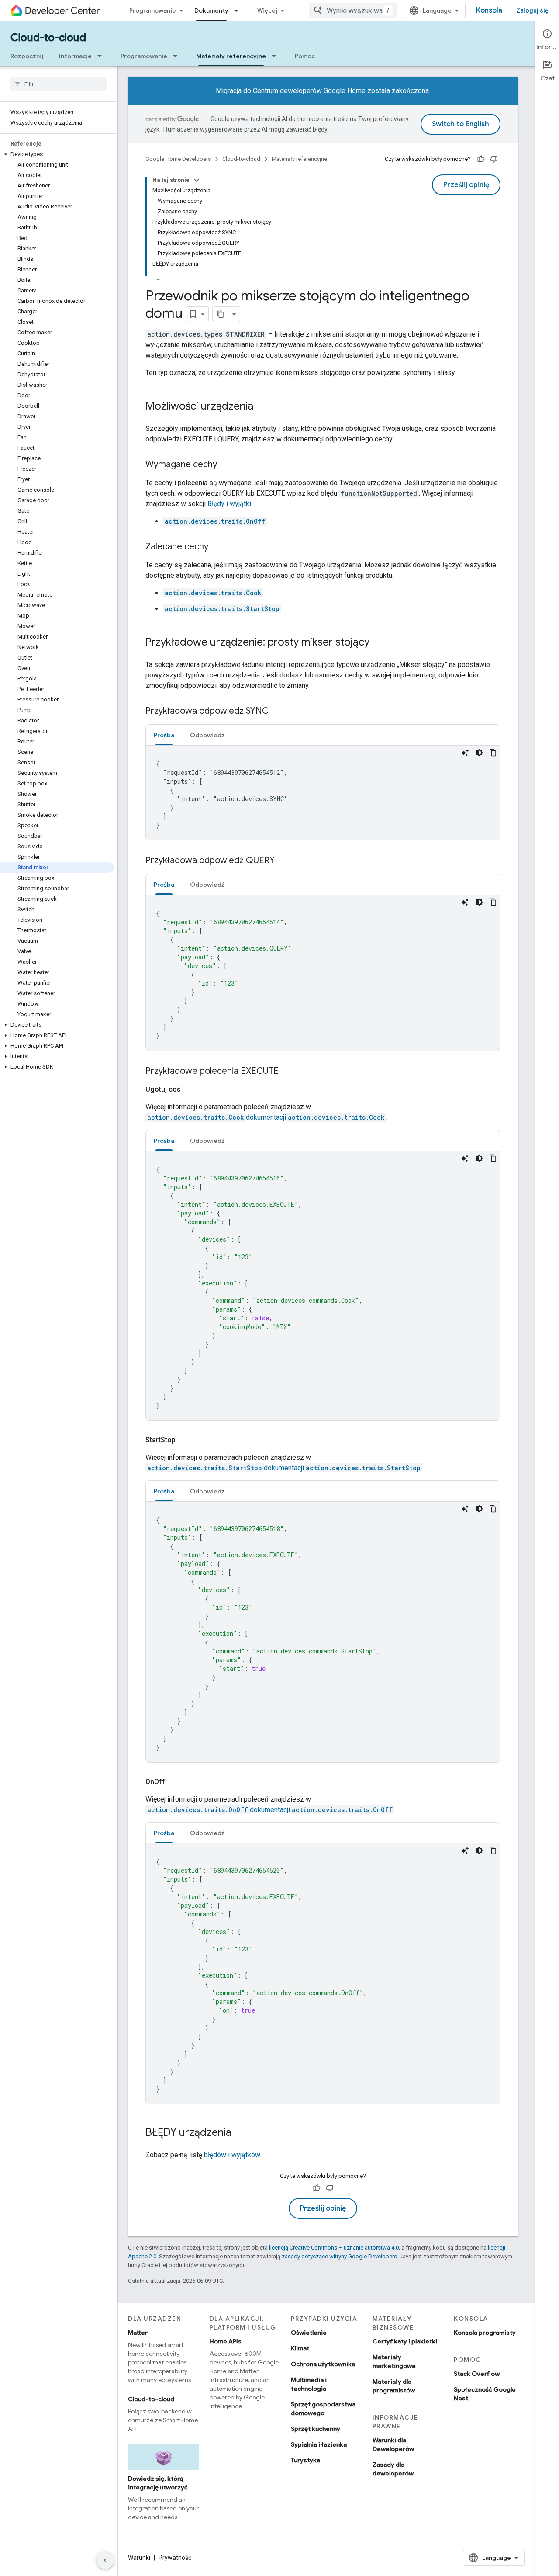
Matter (138, 2333)
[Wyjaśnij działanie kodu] (465, 753)
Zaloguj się (532, 10)
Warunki (139, 2558)
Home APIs (226, 2341)
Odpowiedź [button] (207, 735)
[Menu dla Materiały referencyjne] (276, 56)
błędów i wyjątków (232, 2155)
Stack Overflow (477, 2374)
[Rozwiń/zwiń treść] (197, 180)
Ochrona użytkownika (323, 2364)
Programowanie (153, 10)
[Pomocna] (481, 159)
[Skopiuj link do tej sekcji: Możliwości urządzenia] (262, 407)
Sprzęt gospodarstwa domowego (323, 2409)
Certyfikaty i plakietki (405, 2341)
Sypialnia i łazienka (319, 2444)
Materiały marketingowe (394, 2361)
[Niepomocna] (494, 159)
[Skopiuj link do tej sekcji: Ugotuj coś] (191, 1090)
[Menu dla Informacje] (102, 56)
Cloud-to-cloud (48, 38)
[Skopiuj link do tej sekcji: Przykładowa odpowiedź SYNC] (277, 712)
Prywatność (175, 2558)
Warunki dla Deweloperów (393, 2444)
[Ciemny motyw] (479, 753)
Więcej (267, 10)
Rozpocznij (27, 56)
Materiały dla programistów (394, 2386)
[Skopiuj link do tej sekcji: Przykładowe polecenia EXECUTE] (287, 1072)
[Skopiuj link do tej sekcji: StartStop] (186, 1440)
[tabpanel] (323, 793)
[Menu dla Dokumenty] (239, 10)
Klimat (300, 2348)
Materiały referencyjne (231, 56)
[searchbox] (59, 84)
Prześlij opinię (466, 185)
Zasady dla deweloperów (393, 2469)
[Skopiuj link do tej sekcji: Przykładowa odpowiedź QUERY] (283, 861)
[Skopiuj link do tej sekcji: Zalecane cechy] (217, 547)
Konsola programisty (485, 2333)
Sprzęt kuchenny (316, 2429)
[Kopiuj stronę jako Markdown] (221, 314)
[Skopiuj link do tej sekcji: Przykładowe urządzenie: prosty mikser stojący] (378, 643)
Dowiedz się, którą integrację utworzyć (158, 2483)
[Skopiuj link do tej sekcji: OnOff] (176, 1782)
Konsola (489, 10)
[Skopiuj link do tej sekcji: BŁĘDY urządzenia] (240, 2133)
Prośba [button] (164, 735)
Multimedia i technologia (309, 2384)
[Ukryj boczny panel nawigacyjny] (105, 2560)
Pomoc (305, 56)
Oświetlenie (309, 2333)
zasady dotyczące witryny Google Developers (339, 2256)
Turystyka (305, 2460)
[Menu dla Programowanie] (178, 56)
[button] (57, 154)
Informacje (75, 56)
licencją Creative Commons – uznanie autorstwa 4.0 (334, 2248)
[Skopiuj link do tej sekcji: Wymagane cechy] (226, 465)
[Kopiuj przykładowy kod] (493, 753)
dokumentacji (266, 1117)
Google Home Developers (178, 159)
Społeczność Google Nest (485, 2394)
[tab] (164, 735)
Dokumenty (211, 10)
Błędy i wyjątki (229, 504)
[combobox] (353, 10)
